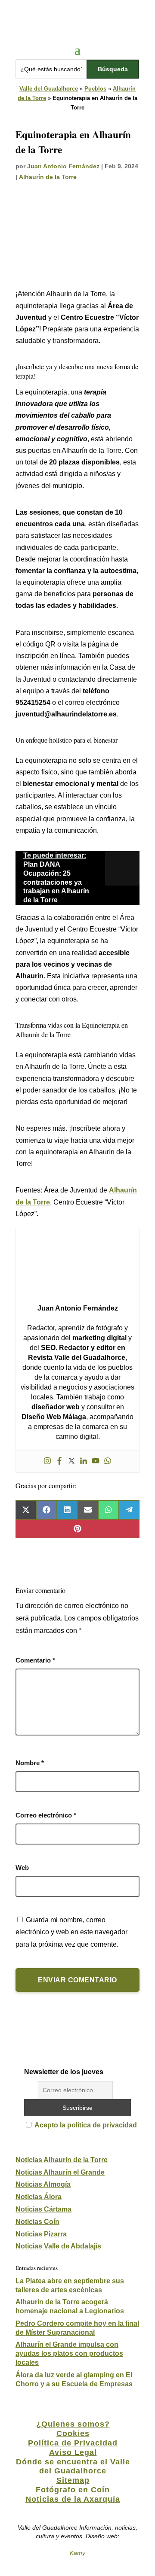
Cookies (73, 2433)
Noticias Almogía (43, 2184)
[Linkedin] (84, 1461)
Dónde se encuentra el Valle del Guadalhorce (73, 2467)
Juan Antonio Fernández (63, 166)
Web (22, 1868)
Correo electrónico (46, 1815)
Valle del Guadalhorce (49, 89)
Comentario (35, 1660)
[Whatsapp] (108, 1461)
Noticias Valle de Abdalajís (58, 2246)
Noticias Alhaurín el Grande (60, 2172)
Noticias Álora (39, 2197)
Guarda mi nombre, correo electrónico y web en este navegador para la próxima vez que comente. (71, 1932)
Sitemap (73, 2480)
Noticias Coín (37, 2222)
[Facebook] (59, 1461)
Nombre (30, 1763)
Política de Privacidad (73, 2443)
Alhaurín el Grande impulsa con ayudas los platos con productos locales (69, 2353)
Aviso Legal (73, 2452)
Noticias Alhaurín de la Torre (62, 2160)
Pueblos (95, 89)
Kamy (77, 2553)
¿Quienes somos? (73, 2424)
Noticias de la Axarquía (73, 2499)
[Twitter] (71, 1461)
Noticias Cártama (43, 2209)
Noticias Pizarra (41, 2234)
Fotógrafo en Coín (73, 2490)
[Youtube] (96, 1461)
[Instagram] (47, 1461)
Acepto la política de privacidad (86, 2125)
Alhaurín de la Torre (48, 177)
